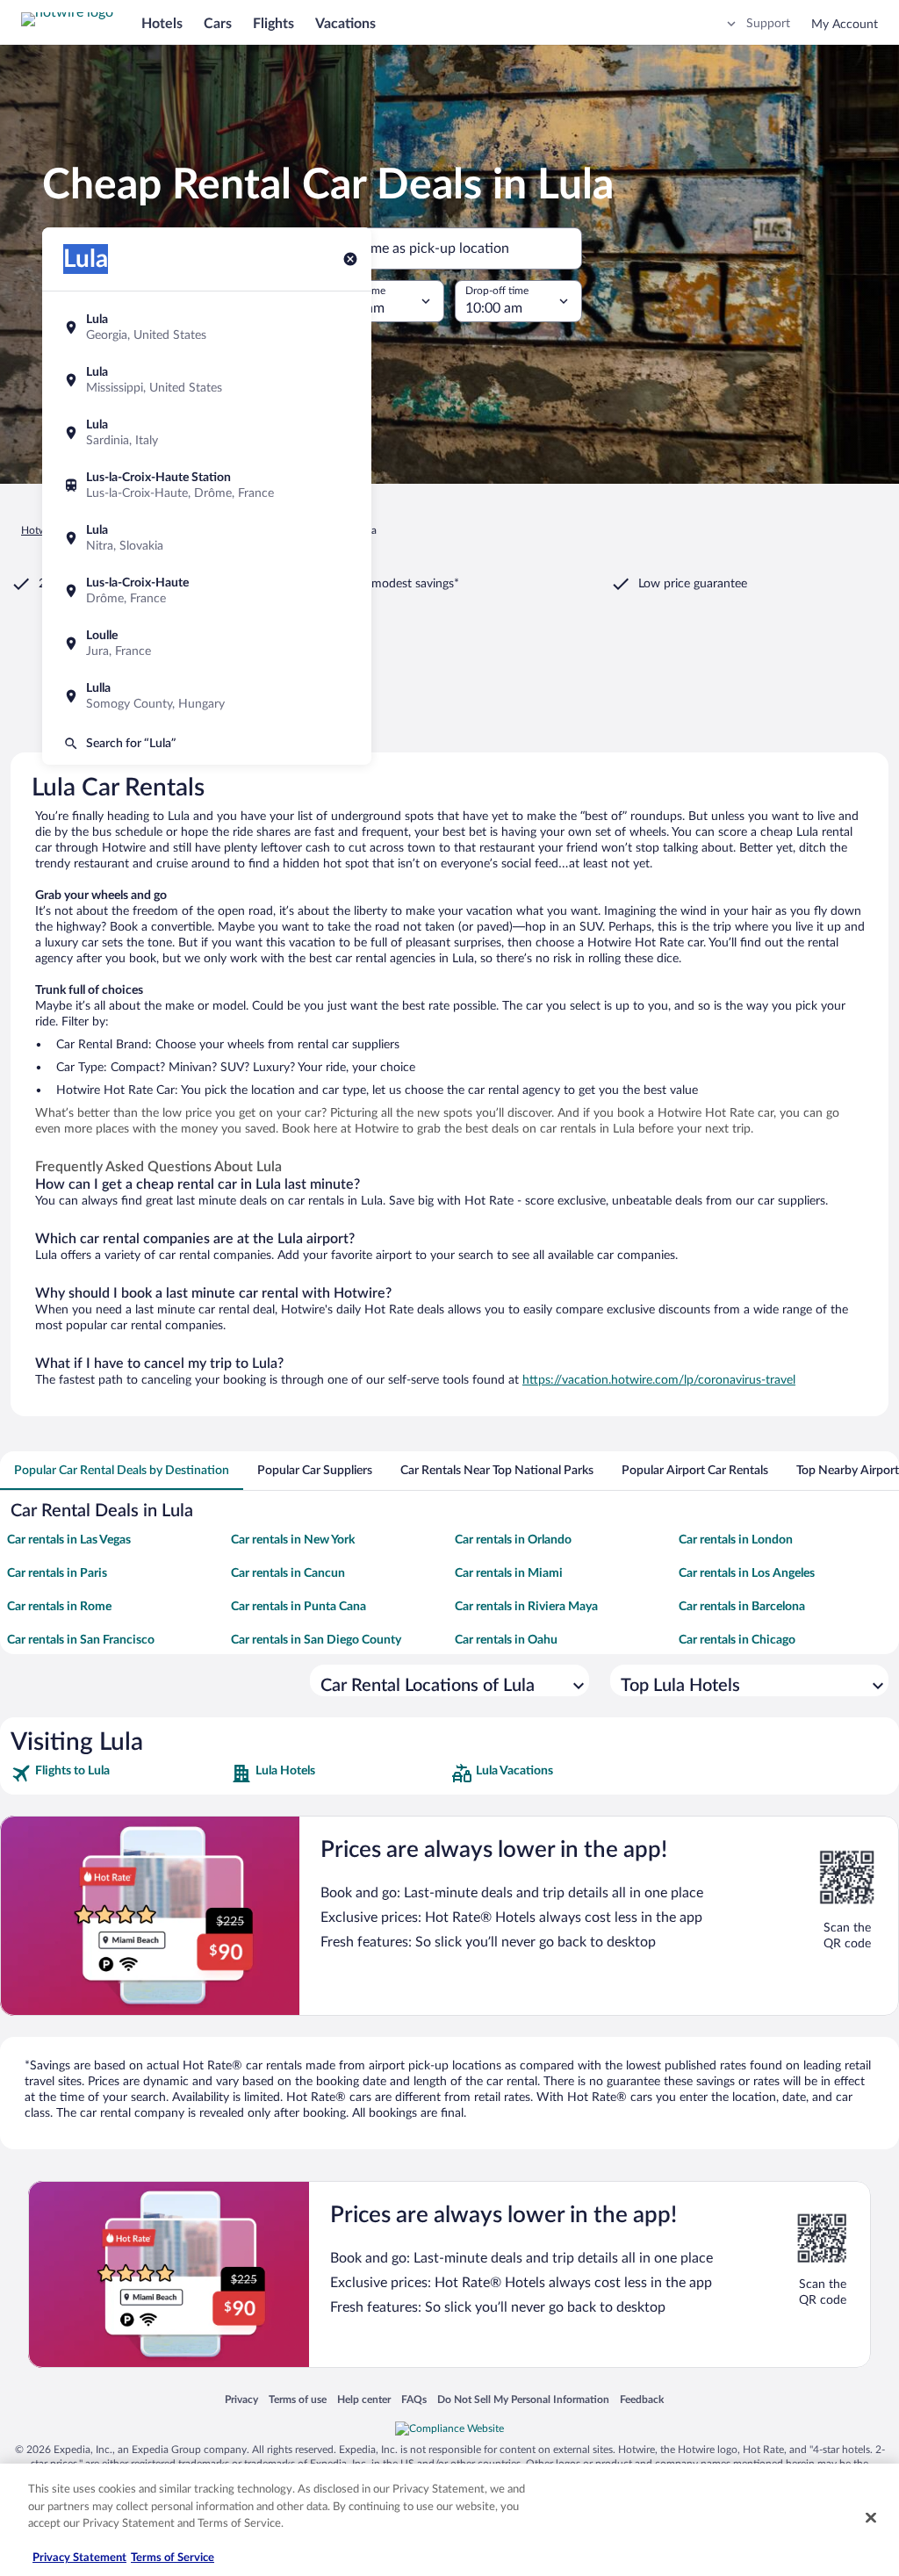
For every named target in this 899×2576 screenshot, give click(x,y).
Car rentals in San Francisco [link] (81, 1640)
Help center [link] (364, 2399)
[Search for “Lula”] (207, 744)
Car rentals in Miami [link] (509, 1573)
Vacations (345, 24)
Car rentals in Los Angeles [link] (747, 1573)
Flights (273, 24)
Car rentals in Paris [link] (57, 1573)
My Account (845, 25)
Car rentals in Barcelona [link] (742, 1607)
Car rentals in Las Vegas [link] (69, 1540)
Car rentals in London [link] (736, 1540)
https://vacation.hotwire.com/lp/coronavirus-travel (659, 1380)
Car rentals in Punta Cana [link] (298, 1607)
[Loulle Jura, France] (207, 644)
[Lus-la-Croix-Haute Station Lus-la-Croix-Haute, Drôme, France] (207, 486)
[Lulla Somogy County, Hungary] (207, 696)
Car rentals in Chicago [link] (737, 1640)
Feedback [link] (642, 2399)
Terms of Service (173, 2558)
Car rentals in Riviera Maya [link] (526, 1607)
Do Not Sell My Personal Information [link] (523, 2399)
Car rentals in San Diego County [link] (316, 1640)
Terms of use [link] (298, 2399)
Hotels (162, 24)
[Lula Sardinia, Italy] (207, 433)
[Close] (871, 2518)
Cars (218, 24)
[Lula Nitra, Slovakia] (207, 538)
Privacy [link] (241, 2399)
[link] (119, 1774)
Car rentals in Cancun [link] (288, 1573)
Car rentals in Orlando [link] (513, 1540)
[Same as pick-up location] (449, 248)
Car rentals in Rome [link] (59, 1607)
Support (768, 24)
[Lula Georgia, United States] (207, 327)
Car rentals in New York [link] (293, 1540)
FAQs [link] (414, 2399)
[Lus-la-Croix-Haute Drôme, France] (207, 591)
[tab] (122, 1471)
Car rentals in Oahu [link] (506, 1640)
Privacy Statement (79, 2558)
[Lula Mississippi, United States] (207, 380)
